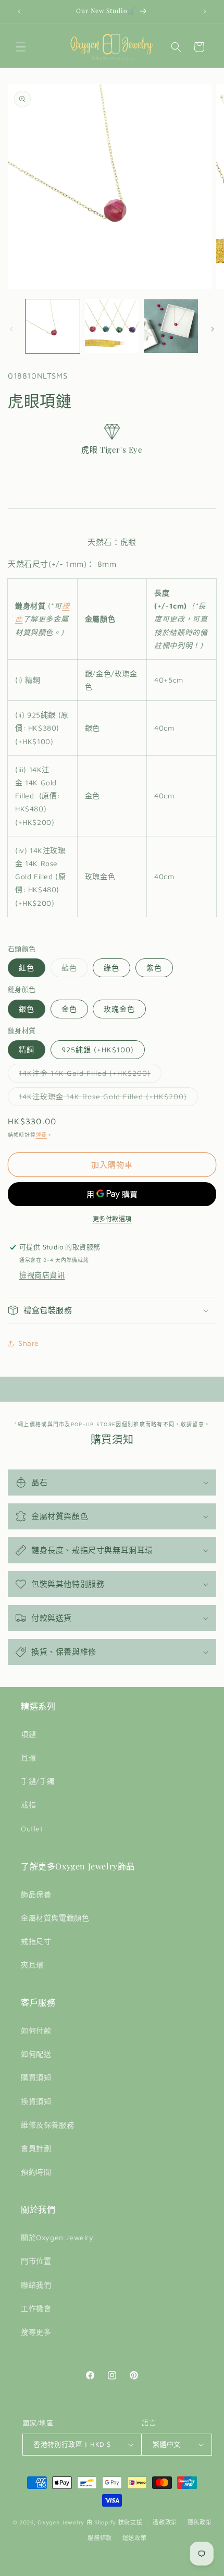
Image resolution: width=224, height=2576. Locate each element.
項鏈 (28, 1734)
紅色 (27, 968)
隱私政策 (200, 2522)
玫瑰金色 (119, 1009)
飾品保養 (36, 1894)
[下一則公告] (205, 11)
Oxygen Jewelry (61, 2522)
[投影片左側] (11, 329)
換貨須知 (36, 2101)
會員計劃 (36, 2148)
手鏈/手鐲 (38, 1781)
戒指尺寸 (36, 1941)
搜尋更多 (36, 2332)
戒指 (28, 1805)
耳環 (28, 1758)
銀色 (27, 1009)
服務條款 (100, 2538)
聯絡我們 (36, 2285)
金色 (69, 1009)
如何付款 (36, 2030)
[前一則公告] (19, 11)
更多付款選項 (112, 1219)
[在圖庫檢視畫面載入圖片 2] (112, 326)
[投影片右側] (213, 329)
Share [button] (29, 1343)
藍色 (73, 970)
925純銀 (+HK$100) (98, 1049)
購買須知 (36, 2077)
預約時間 (36, 2172)
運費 (41, 1135)
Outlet (32, 1828)
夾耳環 (32, 1965)
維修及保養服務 (47, 2125)
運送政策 (135, 2538)
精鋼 (27, 1049)
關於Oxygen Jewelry (57, 2237)
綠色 (111, 968)
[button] (21, 47)
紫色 (154, 968)
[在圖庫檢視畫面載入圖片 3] (171, 326)
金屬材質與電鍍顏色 (55, 1918)
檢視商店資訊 (42, 1275)
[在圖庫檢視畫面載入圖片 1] (53, 326)
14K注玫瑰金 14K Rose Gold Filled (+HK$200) (107, 1099)
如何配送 (36, 2054)
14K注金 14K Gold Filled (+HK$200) (88, 1075)
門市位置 (36, 2261)
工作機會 (36, 2308)
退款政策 (165, 2522)
